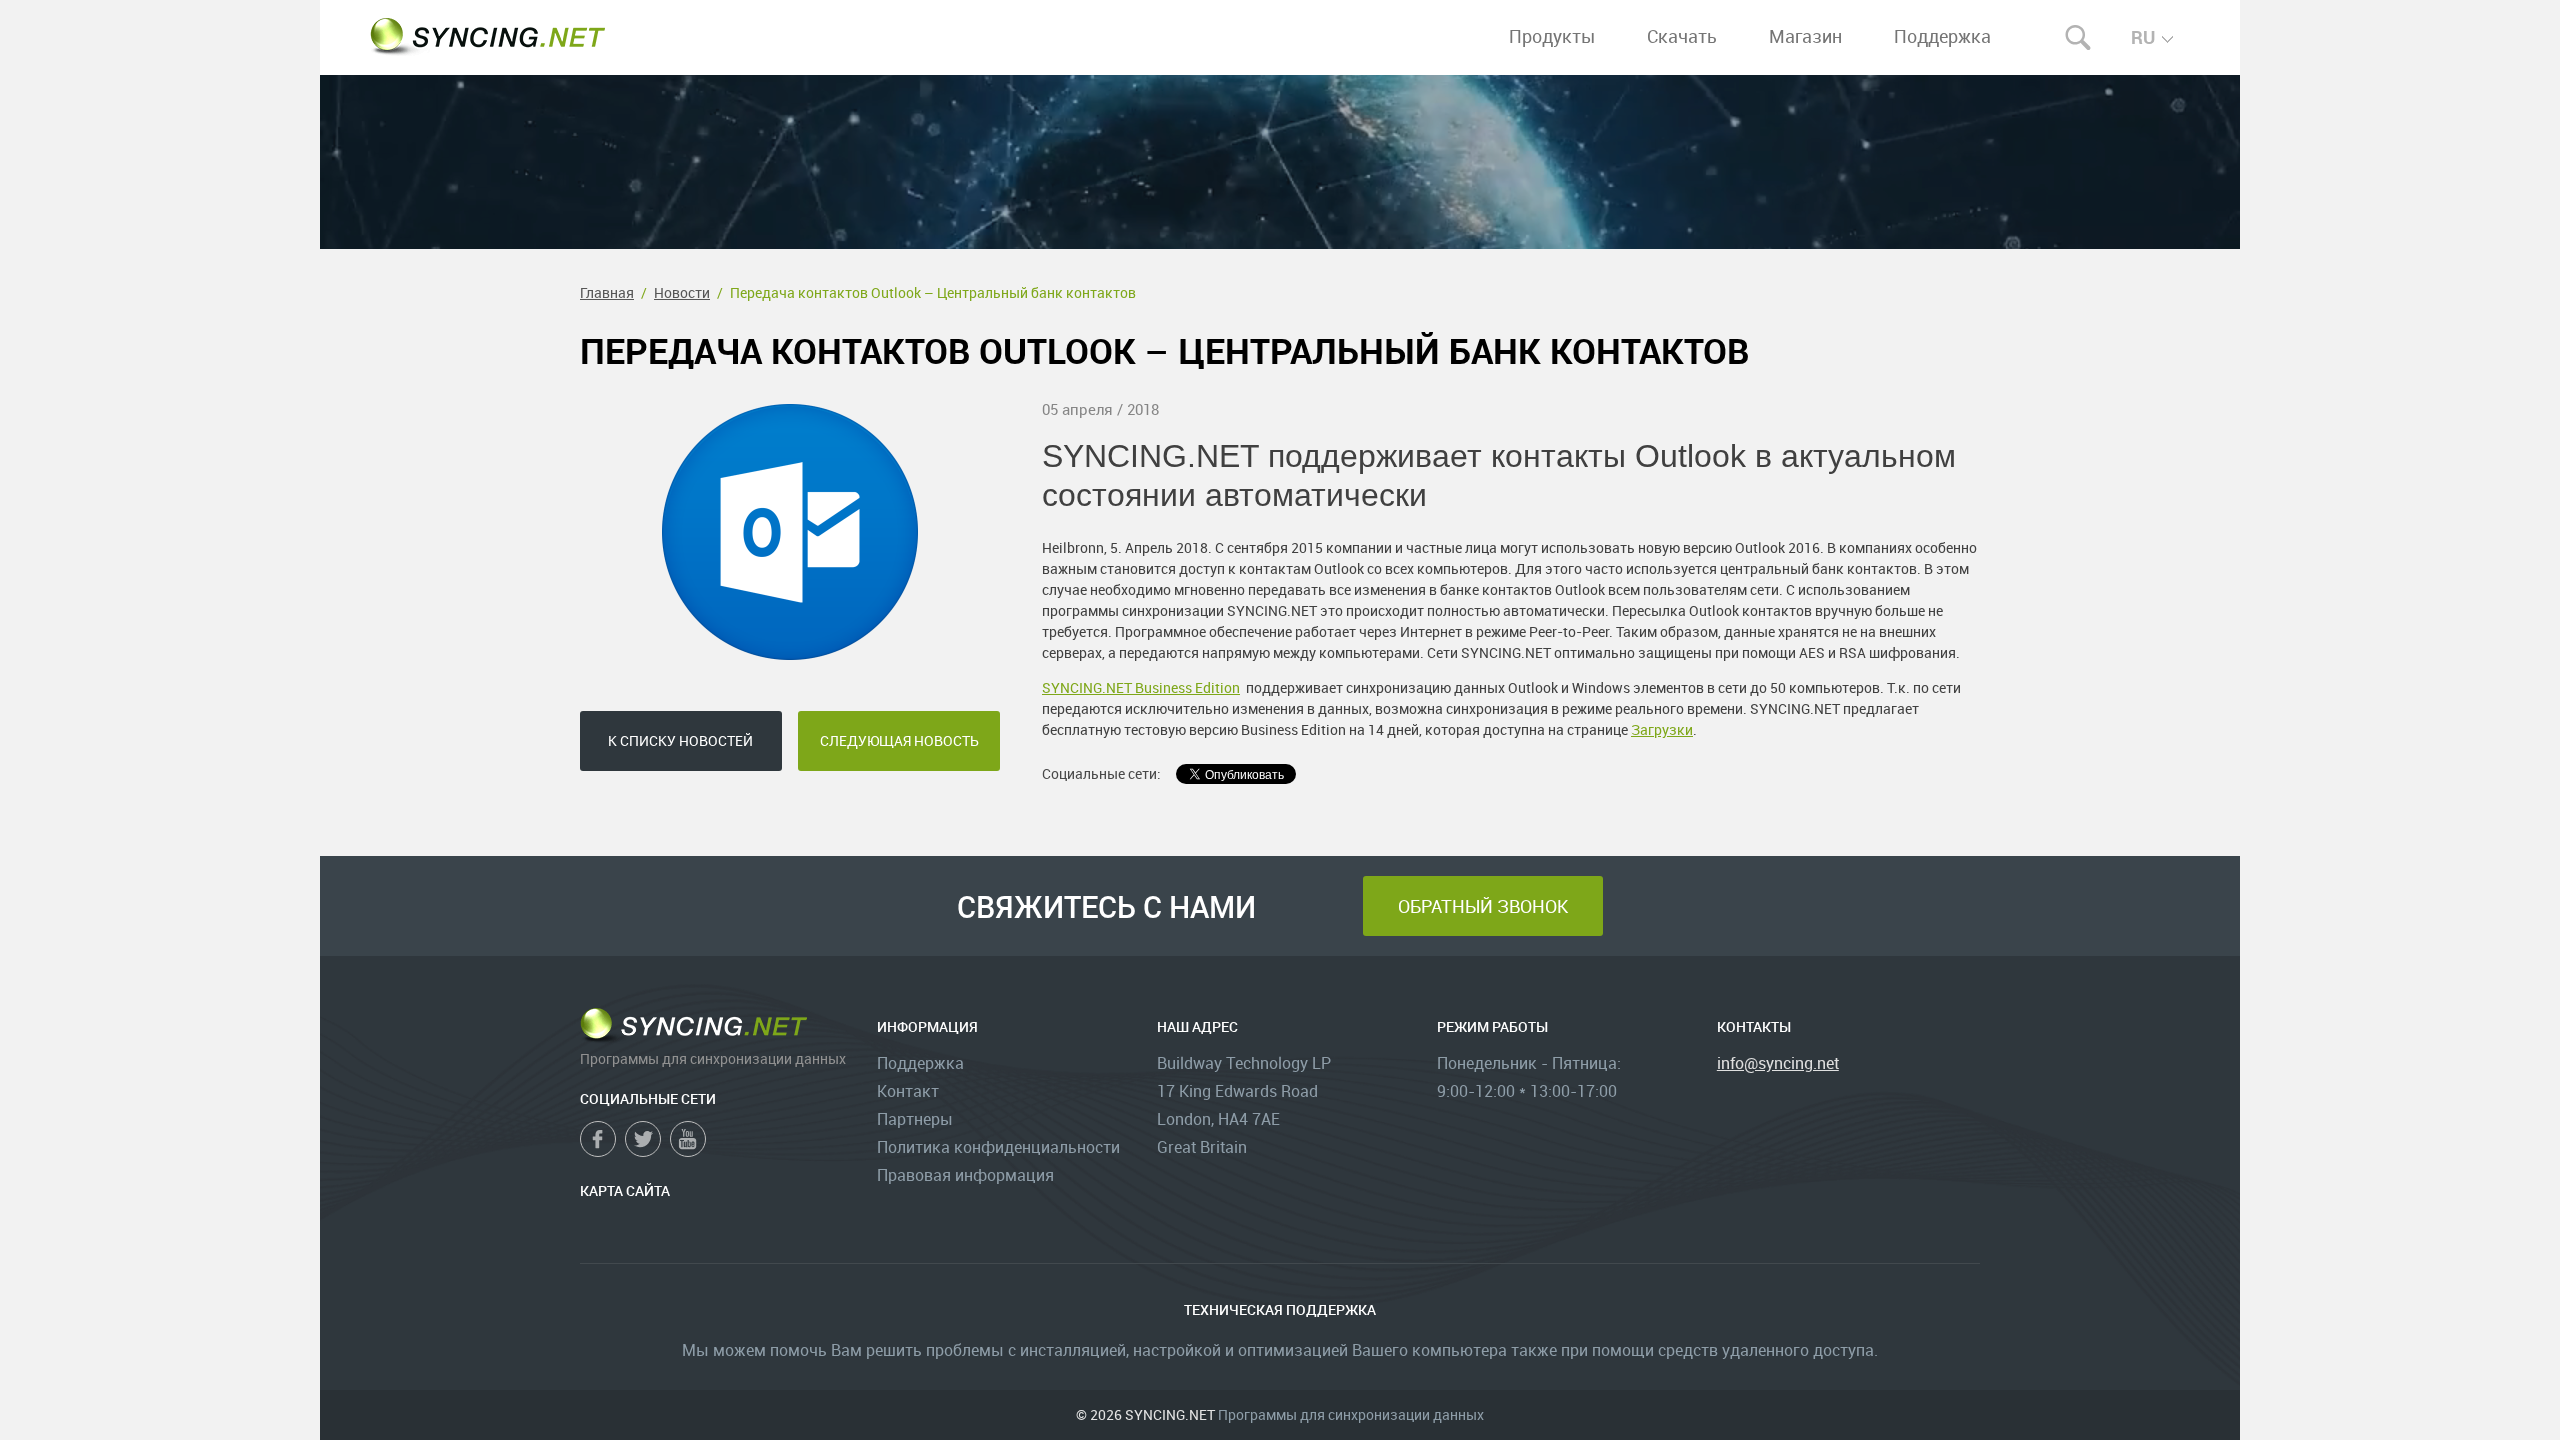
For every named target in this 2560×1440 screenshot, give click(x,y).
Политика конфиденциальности (998, 1147)
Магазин (1805, 36)
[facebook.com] (598, 1139)
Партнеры (915, 1119)
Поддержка (1942, 36)
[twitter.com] (643, 1139)
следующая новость (899, 740)
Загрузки (1662, 729)
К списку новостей (680, 740)
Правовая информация (965, 1175)
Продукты (1552, 36)
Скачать (1682, 36)
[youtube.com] (688, 1139)
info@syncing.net (1778, 1063)
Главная (607, 292)
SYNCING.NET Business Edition (1141, 687)
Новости (682, 292)
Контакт (908, 1091)
